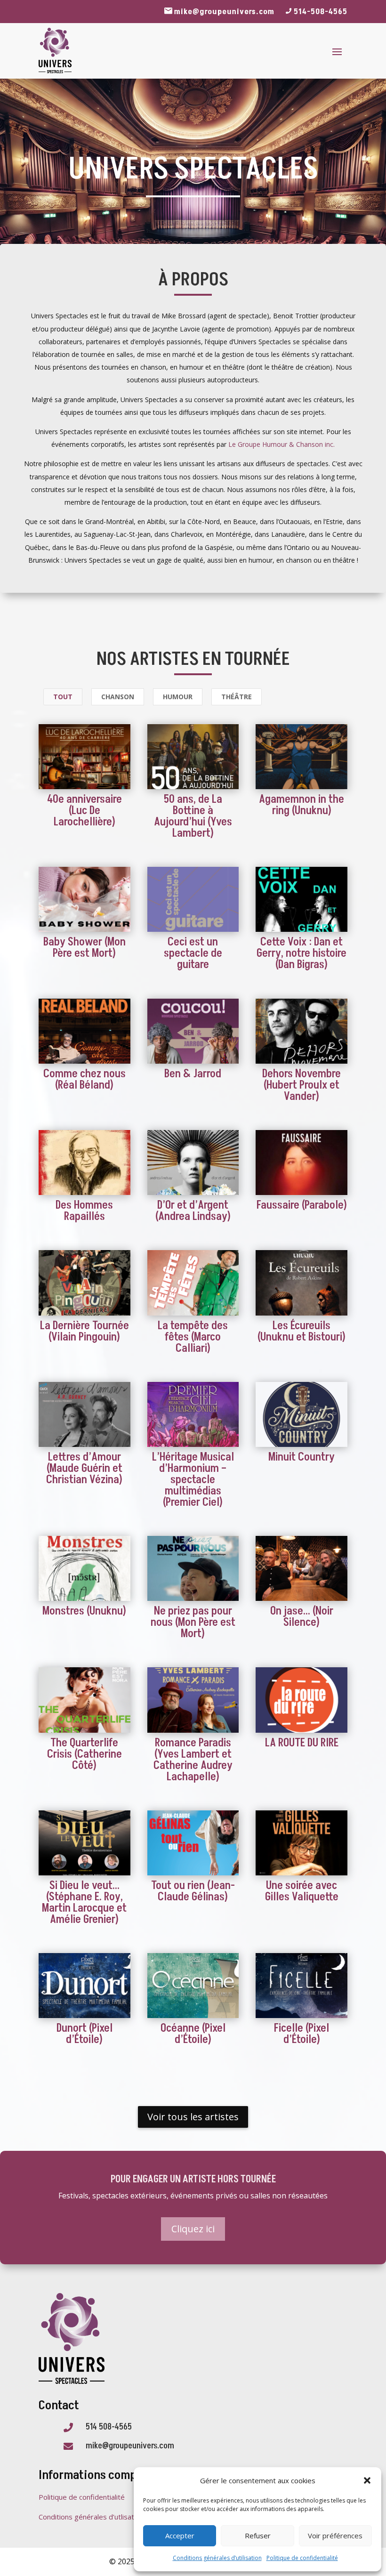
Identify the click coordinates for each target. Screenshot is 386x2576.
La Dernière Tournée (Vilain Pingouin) (84, 1331)
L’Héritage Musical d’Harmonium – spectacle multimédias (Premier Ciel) (193, 1480)
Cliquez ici (193, 2229)
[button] (367, 2480)
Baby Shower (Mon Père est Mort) (84, 948)
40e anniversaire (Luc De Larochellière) (84, 811)
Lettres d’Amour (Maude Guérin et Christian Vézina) (84, 1468)
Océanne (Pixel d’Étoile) (193, 2034)
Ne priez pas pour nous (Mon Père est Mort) (193, 1622)
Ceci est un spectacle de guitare (193, 953)
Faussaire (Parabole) (302, 1205)
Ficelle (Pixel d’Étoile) (302, 2034)
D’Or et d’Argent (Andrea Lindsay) (193, 1211)
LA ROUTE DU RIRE (302, 1743)
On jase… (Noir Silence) (302, 1617)
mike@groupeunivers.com (224, 12)
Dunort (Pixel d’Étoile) (84, 2034)
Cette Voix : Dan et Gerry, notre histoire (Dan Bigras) (302, 953)
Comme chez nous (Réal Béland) (84, 1079)
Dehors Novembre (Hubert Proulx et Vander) (302, 1085)
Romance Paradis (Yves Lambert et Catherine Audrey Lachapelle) (193, 1760)
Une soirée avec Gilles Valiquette (302, 1891)
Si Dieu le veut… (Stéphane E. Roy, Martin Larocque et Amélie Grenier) (84, 1902)
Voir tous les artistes (193, 2117)
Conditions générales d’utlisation (91, 2517)
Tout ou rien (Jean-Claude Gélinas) (193, 1891)
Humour (178, 697)
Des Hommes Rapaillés (84, 1211)
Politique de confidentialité (302, 2558)
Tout (63, 697)
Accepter (180, 2536)
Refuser (258, 2536)
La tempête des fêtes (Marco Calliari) (193, 1337)
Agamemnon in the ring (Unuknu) (302, 805)
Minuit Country (302, 1457)
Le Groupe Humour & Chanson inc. (281, 444)
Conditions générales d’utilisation (217, 2558)
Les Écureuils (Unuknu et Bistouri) (302, 1331)
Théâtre (237, 697)
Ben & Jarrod (193, 1074)
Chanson (118, 697)
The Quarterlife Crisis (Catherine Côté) (84, 1754)
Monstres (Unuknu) (84, 1611)
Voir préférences (335, 2536)
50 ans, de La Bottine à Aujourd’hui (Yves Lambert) (193, 816)
